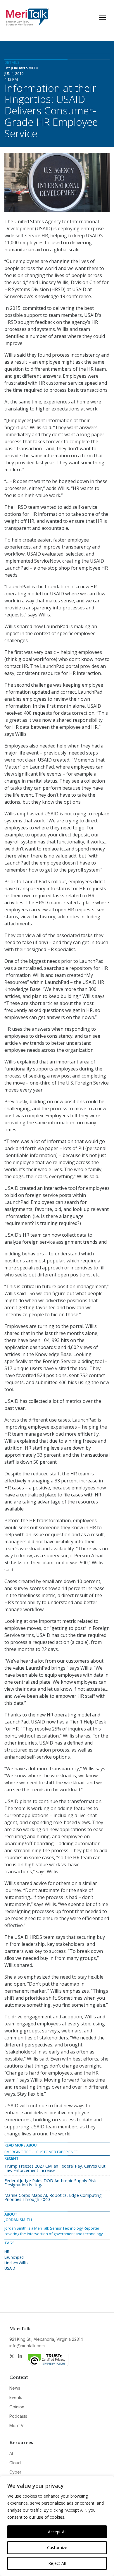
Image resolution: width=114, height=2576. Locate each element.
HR (7, 2252)
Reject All (57, 2563)
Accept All (57, 2532)
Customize (57, 2547)
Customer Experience (57, 2152)
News (15, 2388)
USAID (10, 2268)
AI (11, 2453)
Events (16, 2397)
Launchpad (14, 2257)
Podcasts (18, 2416)
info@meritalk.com (27, 2346)
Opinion (17, 2407)
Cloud (15, 2463)
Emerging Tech (19, 2152)
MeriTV (17, 2425)
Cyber (15, 2472)
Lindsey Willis (16, 2263)
